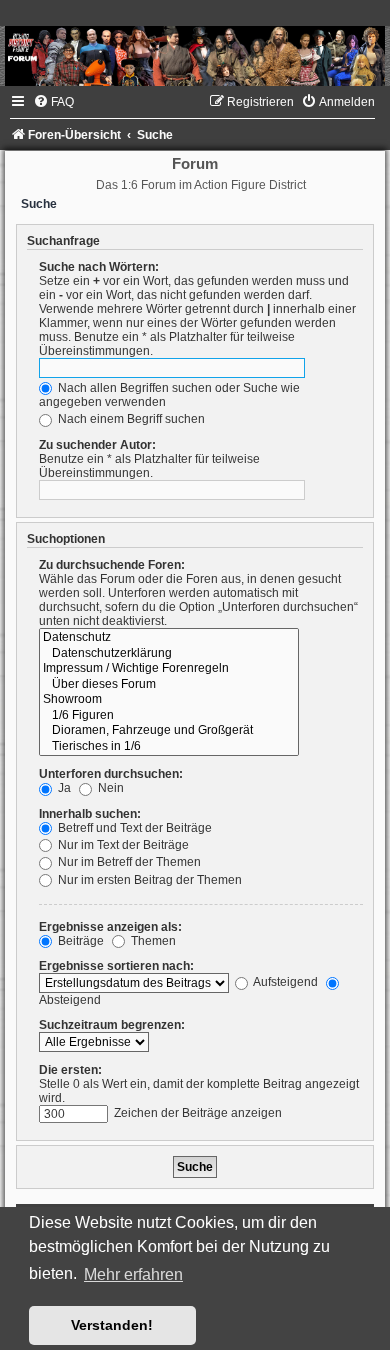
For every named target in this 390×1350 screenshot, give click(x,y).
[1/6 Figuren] (169, 716)
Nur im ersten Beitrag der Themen (148, 880)
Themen (152, 941)
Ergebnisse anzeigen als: (110, 927)
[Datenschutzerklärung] (169, 654)
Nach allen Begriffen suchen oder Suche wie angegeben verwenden (169, 395)
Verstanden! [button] (112, 1325)
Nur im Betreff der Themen (128, 862)
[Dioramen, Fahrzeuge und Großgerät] (169, 731)
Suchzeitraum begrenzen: (112, 1025)
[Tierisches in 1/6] (169, 747)
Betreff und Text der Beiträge (133, 828)
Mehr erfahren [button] (133, 1274)
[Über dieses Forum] (169, 685)
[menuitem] (53, 102)
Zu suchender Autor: (97, 445)
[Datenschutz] (169, 638)
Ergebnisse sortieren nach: (116, 966)
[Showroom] (169, 700)
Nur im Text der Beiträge (122, 845)
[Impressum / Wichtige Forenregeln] (169, 669)
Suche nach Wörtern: (99, 267)
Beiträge (79, 941)
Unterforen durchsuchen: (111, 774)
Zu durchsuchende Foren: (112, 565)
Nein (109, 788)
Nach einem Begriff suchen (130, 419)
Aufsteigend (284, 982)
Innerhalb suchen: (90, 814)
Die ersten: (70, 1070)
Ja (63, 788)
